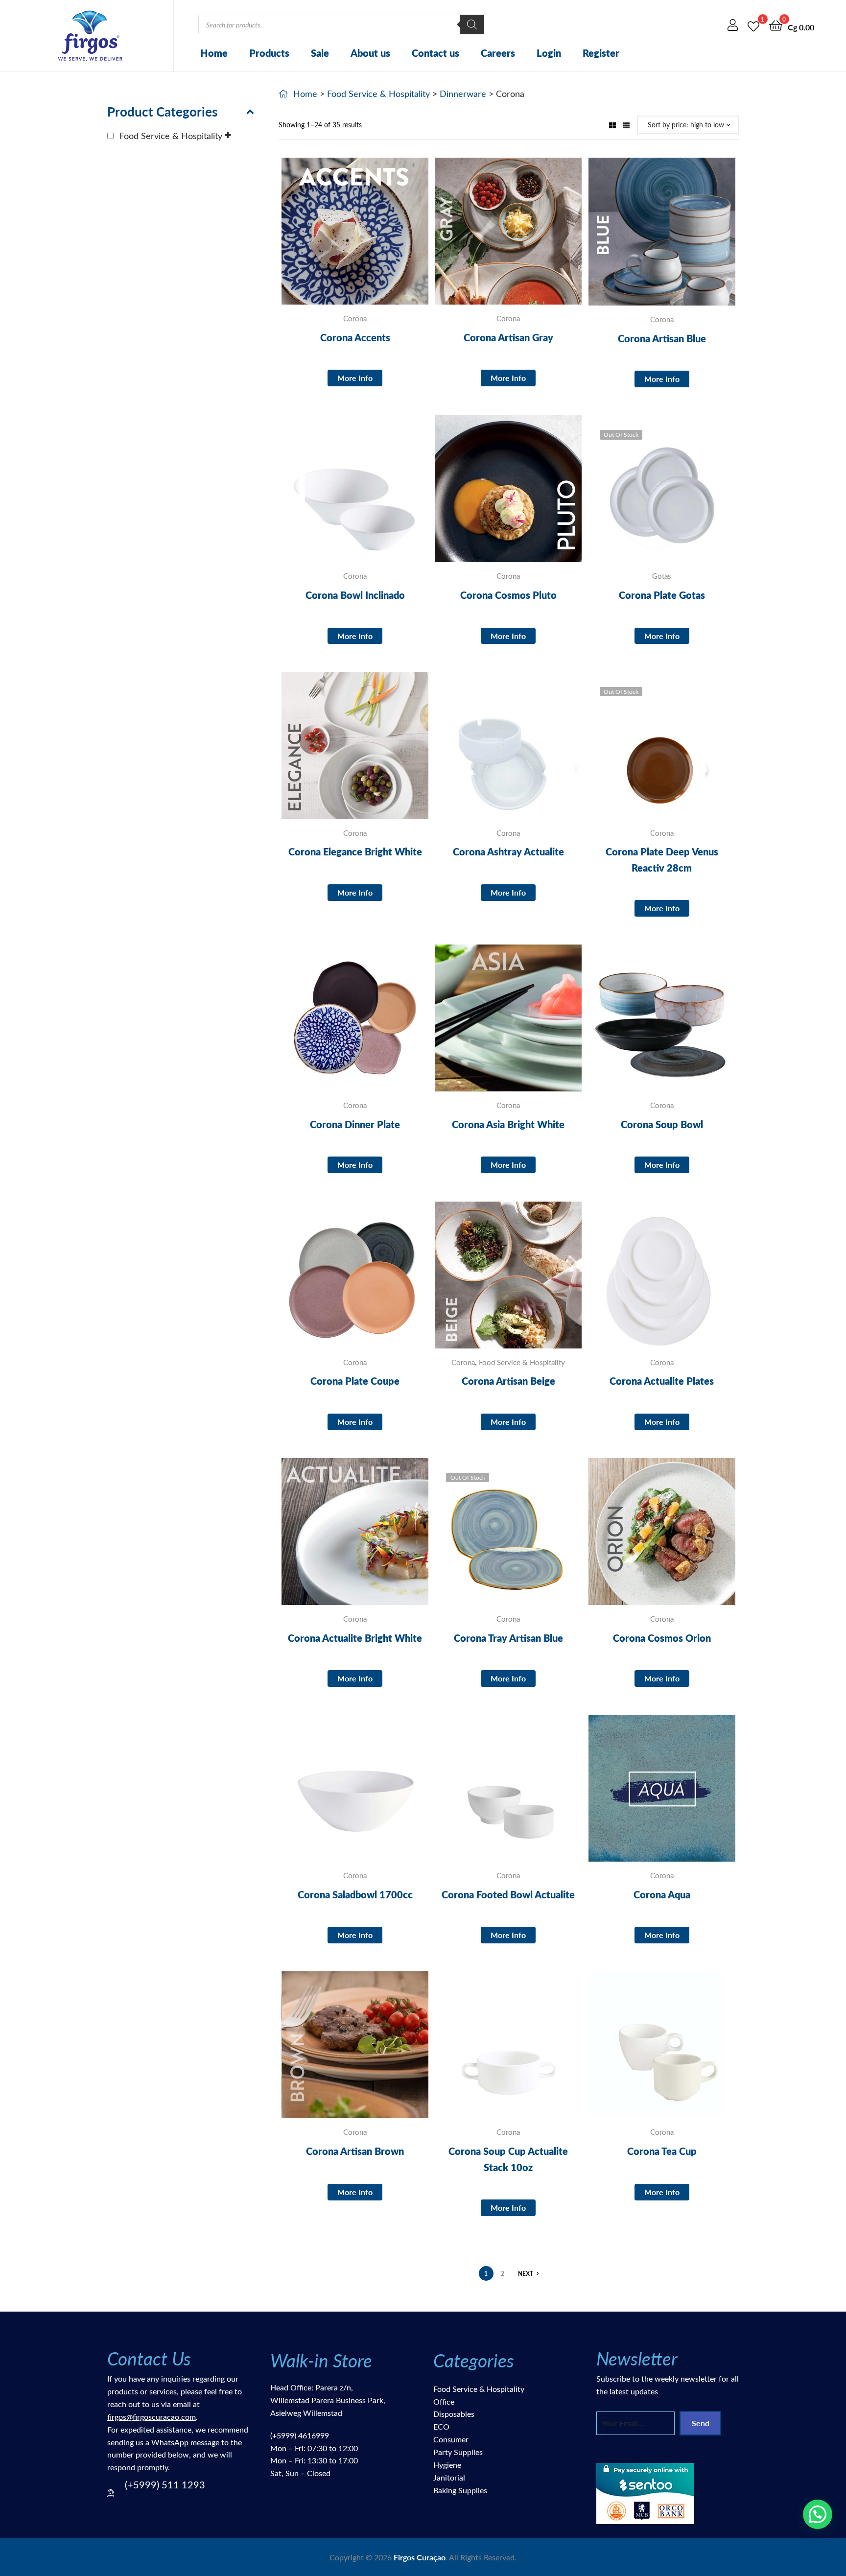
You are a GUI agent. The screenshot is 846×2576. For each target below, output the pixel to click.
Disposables (454, 2414)
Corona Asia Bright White (508, 1124)
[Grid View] (612, 125)
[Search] (472, 24)
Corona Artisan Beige (508, 1381)
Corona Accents (355, 337)
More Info (355, 378)
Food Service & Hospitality (378, 94)
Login (549, 53)
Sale (320, 53)
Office (444, 2401)
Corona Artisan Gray (508, 337)
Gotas (662, 576)
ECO (441, 2426)
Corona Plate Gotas (662, 595)
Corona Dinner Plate (355, 1124)
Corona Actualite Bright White (355, 1638)
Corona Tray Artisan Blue (508, 1638)
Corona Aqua (662, 1894)
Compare (355, 238)
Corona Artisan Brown (355, 2151)
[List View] (626, 125)
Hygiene (447, 2465)
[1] (753, 25)
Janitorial (449, 2477)
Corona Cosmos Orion (662, 1638)
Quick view (379, 238)
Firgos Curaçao (420, 2557)
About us (370, 53)
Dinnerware (463, 94)
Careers (498, 53)
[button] (818, 2514)
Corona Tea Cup (662, 2151)
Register (601, 53)
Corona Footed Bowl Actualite (508, 1894)
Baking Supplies (460, 2490)
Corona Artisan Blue (662, 338)
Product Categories (162, 111)
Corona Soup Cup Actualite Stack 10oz (508, 2159)
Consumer (451, 2439)
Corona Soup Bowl (662, 1124)
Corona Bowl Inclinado (355, 595)
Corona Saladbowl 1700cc (355, 1894)
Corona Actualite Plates (662, 1381)
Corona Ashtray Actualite (508, 851)
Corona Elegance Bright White (355, 851)
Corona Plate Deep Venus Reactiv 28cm (662, 859)
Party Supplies (458, 2452)
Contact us (435, 53)
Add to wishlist (331, 238)
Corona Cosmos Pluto (508, 595)
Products (269, 53)
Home (214, 53)
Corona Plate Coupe (355, 1381)
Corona (355, 318)
